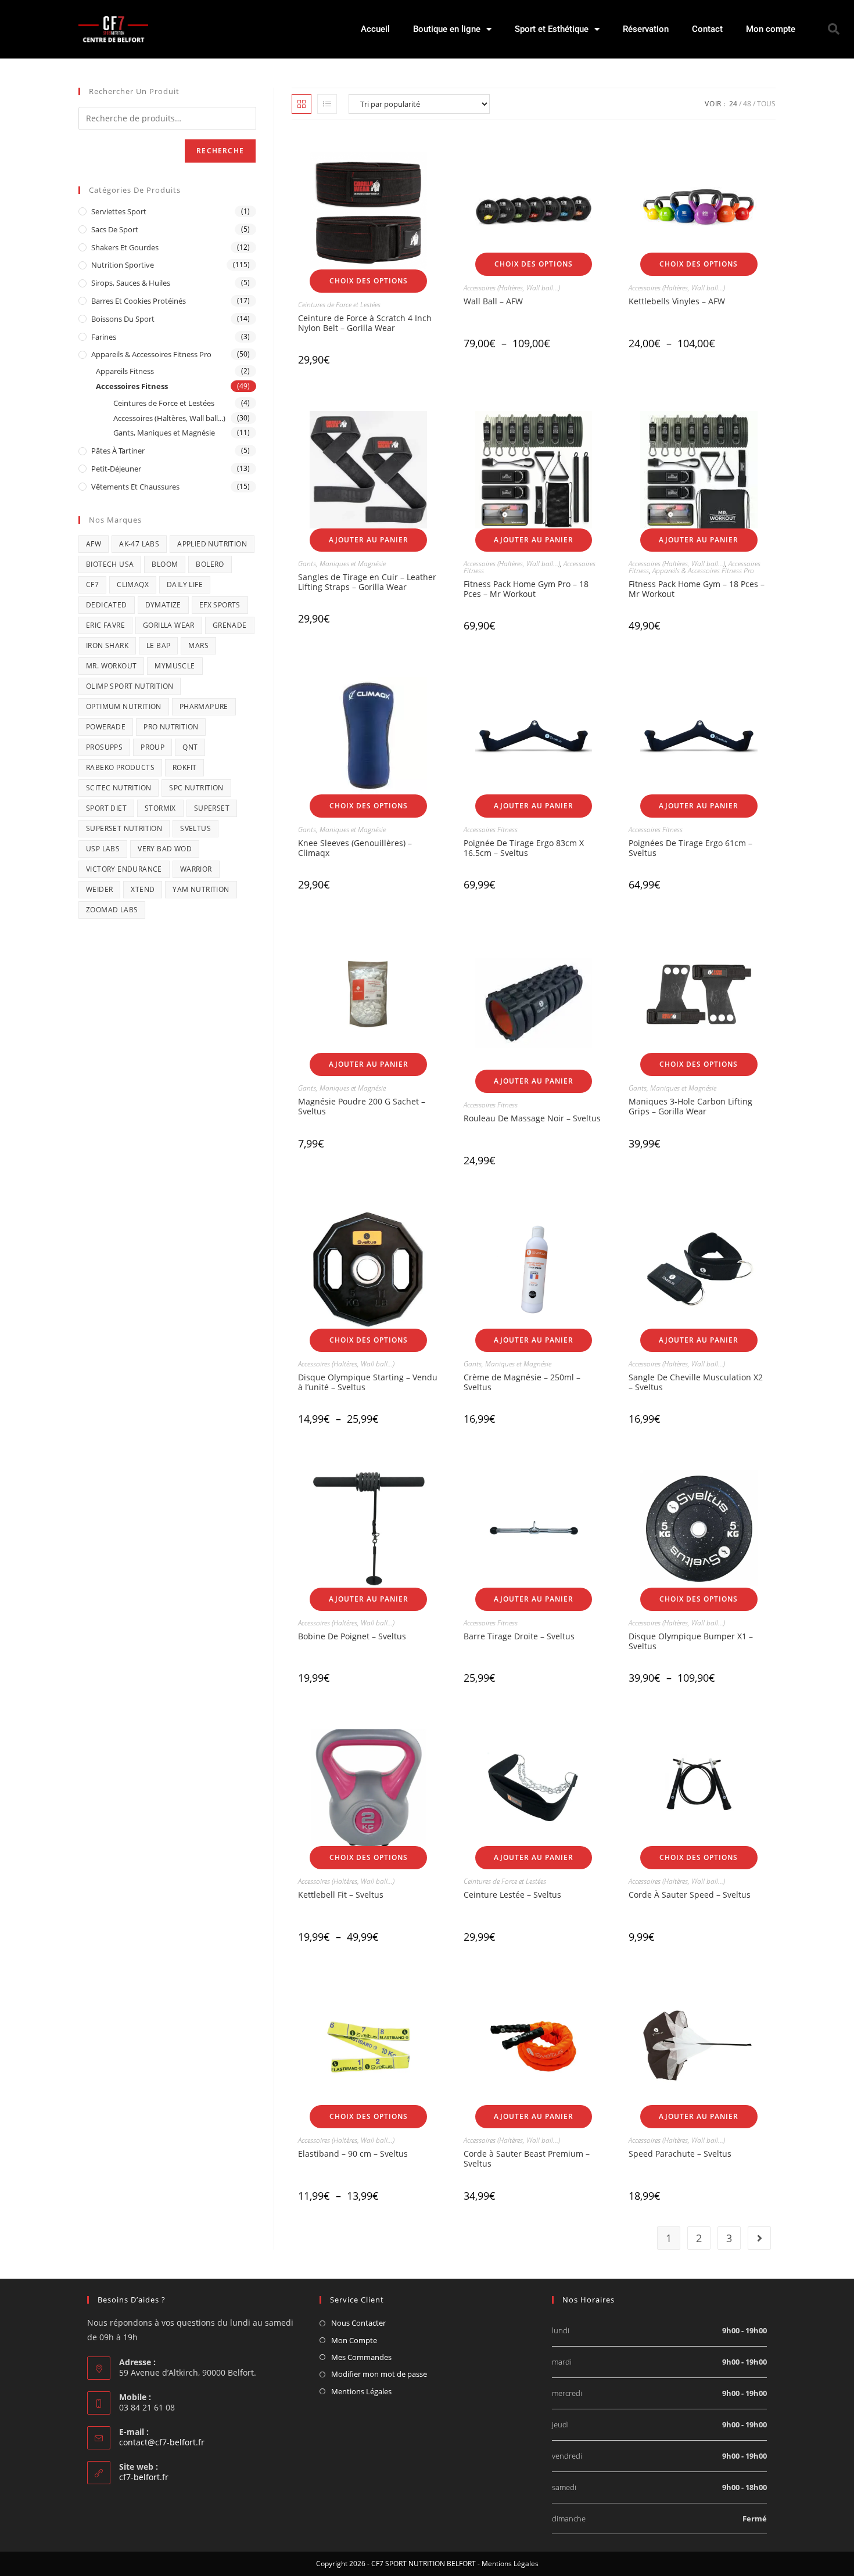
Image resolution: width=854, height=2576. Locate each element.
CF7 (92, 584)
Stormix (160, 808)
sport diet (106, 808)
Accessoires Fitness (491, 830)
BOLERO (210, 564)
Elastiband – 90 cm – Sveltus (353, 2154)
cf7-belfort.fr (144, 2477)
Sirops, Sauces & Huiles (131, 283)
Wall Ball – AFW (493, 301)
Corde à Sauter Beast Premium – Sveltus (527, 2158)
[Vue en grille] (302, 104)
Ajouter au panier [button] (369, 540)
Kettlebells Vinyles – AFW (677, 301)
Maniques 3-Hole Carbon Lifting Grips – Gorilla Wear (690, 1106)
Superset (212, 808)
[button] (834, 29)
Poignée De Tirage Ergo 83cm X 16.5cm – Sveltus (524, 848)
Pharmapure (204, 706)
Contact (707, 29)
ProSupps (104, 747)
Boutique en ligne (447, 29)
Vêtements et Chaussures (135, 487)
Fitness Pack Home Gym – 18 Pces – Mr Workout (697, 589)
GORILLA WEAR (169, 625)
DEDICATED (107, 605)
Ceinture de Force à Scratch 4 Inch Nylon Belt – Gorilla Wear (365, 323)
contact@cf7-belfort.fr (162, 2442)
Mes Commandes (361, 2357)
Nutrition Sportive (123, 265)
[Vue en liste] (327, 104)
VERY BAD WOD (165, 849)
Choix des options (369, 281)
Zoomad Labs (112, 910)
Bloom (165, 564)
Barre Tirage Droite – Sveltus (519, 1636)
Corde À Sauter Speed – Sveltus (690, 1895)
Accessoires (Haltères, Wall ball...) (512, 288)
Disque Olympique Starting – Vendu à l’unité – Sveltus (368, 1382)
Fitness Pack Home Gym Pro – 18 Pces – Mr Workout (526, 589)
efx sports (220, 605)
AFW (94, 544)
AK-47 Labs (139, 544)
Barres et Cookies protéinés (139, 301)
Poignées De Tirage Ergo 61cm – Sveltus (690, 848)
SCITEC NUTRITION (119, 788)
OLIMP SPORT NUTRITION (130, 686)
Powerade (106, 727)
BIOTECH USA (110, 564)
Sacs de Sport (115, 229)
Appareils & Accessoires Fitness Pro (703, 571)
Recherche (220, 151)
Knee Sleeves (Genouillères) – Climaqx (355, 848)
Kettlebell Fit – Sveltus (341, 1895)
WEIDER (99, 889)
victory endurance (124, 869)
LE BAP (158, 645)
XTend (143, 889)
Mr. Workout (111, 666)
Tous (766, 104)
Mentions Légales (361, 2391)
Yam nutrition (201, 889)
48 (747, 104)
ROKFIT (184, 767)
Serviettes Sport (119, 211)
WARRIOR (196, 869)
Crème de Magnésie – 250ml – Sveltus (522, 1382)
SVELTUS (195, 828)
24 (733, 104)
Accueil (375, 29)
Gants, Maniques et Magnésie (342, 564)
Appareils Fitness (125, 371)
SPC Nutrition (196, 788)
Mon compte (771, 29)
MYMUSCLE (175, 666)
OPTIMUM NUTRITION (124, 706)
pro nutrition (171, 727)
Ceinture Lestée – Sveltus (512, 1895)
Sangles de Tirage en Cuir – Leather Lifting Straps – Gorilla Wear (367, 582)
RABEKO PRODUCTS (120, 767)
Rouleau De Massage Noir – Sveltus (532, 1118)
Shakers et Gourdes (125, 247)
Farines (104, 337)
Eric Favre (105, 625)
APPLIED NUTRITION (212, 544)
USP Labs (103, 849)
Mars (198, 645)
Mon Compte (354, 2340)
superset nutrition (124, 828)
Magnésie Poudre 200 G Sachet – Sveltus (362, 1106)
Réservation (646, 29)
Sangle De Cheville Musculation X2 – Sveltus (696, 1382)
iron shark (107, 645)
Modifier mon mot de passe (379, 2374)
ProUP (152, 747)
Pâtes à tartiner (118, 451)
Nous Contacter (358, 2323)
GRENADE (230, 625)
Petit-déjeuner (116, 469)
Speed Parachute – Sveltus (680, 2154)
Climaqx (133, 584)
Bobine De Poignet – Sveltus (352, 1636)
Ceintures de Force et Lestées (339, 305)
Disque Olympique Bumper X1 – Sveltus (691, 1641)
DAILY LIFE (185, 584)
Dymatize (163, 605)
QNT (190, 747)
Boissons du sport (123, 319)
